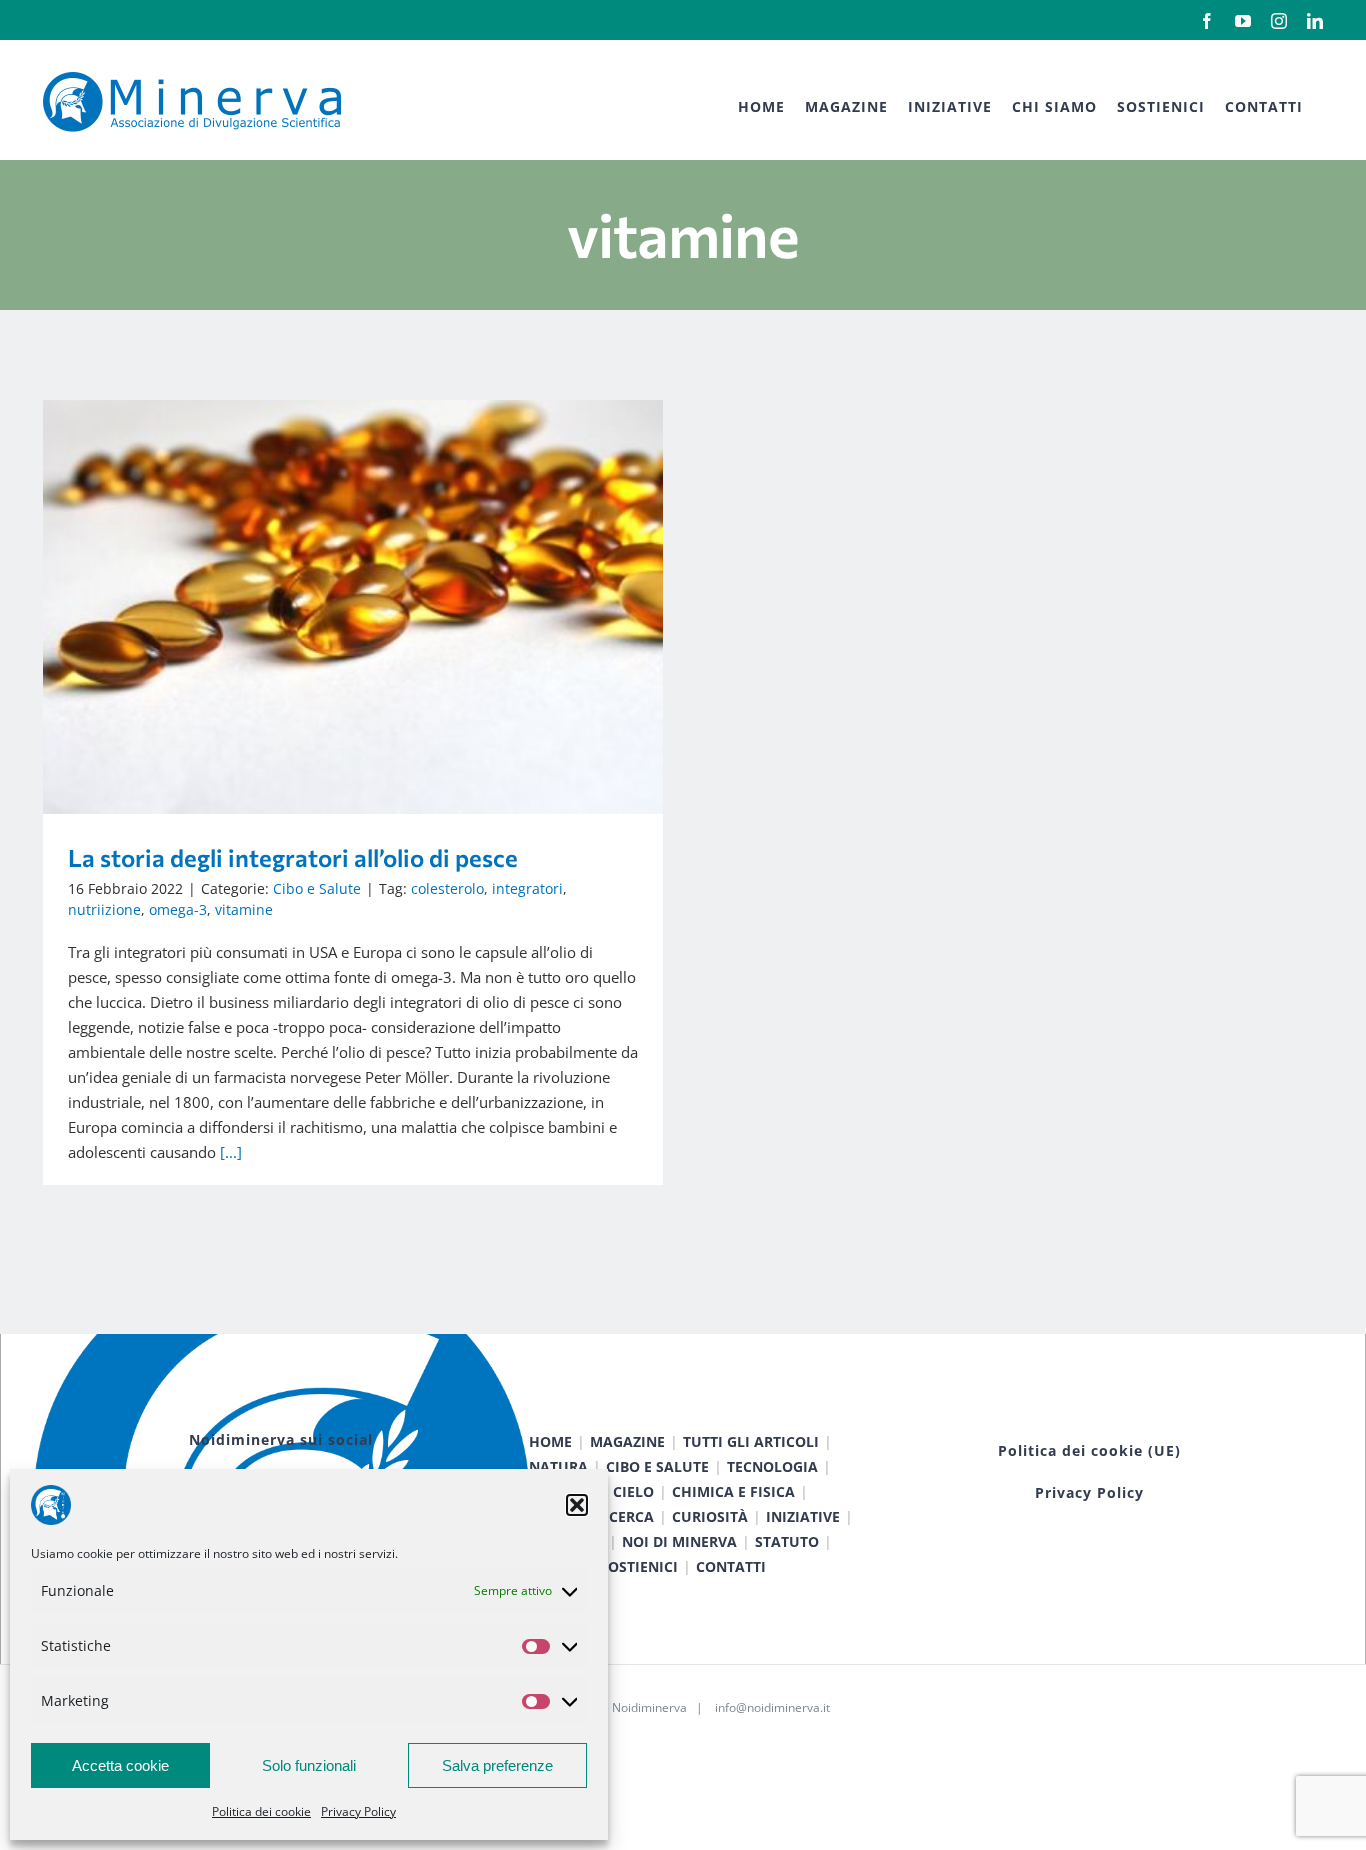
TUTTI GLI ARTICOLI (751, 1441)
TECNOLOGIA (772, 1466)
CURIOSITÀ (710, 1516)
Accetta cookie (120, 1765)
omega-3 (178, 909)
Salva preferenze (497, 1765)
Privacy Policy (358, 1811)
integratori (527, 888)
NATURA (558, 1466)
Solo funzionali (309, 1765)
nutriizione (104, 909)
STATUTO (787, 1541)
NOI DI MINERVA (679, 1541)
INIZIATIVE (803, 1516)
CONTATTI (731, 1566)
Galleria (382, 606)
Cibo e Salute (317, 888)
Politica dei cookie (261, 1811)
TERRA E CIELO (603, 1491)
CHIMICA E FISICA (733, 1491)
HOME (550, 1441)
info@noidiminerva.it (772, 1707)
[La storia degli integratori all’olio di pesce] (353, 607)
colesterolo (447, 888)
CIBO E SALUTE (657, 1466)
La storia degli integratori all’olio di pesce (324, 606)
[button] (577, 1505)
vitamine (244, 909)
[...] (231, 1152)
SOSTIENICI (639, 1566)
